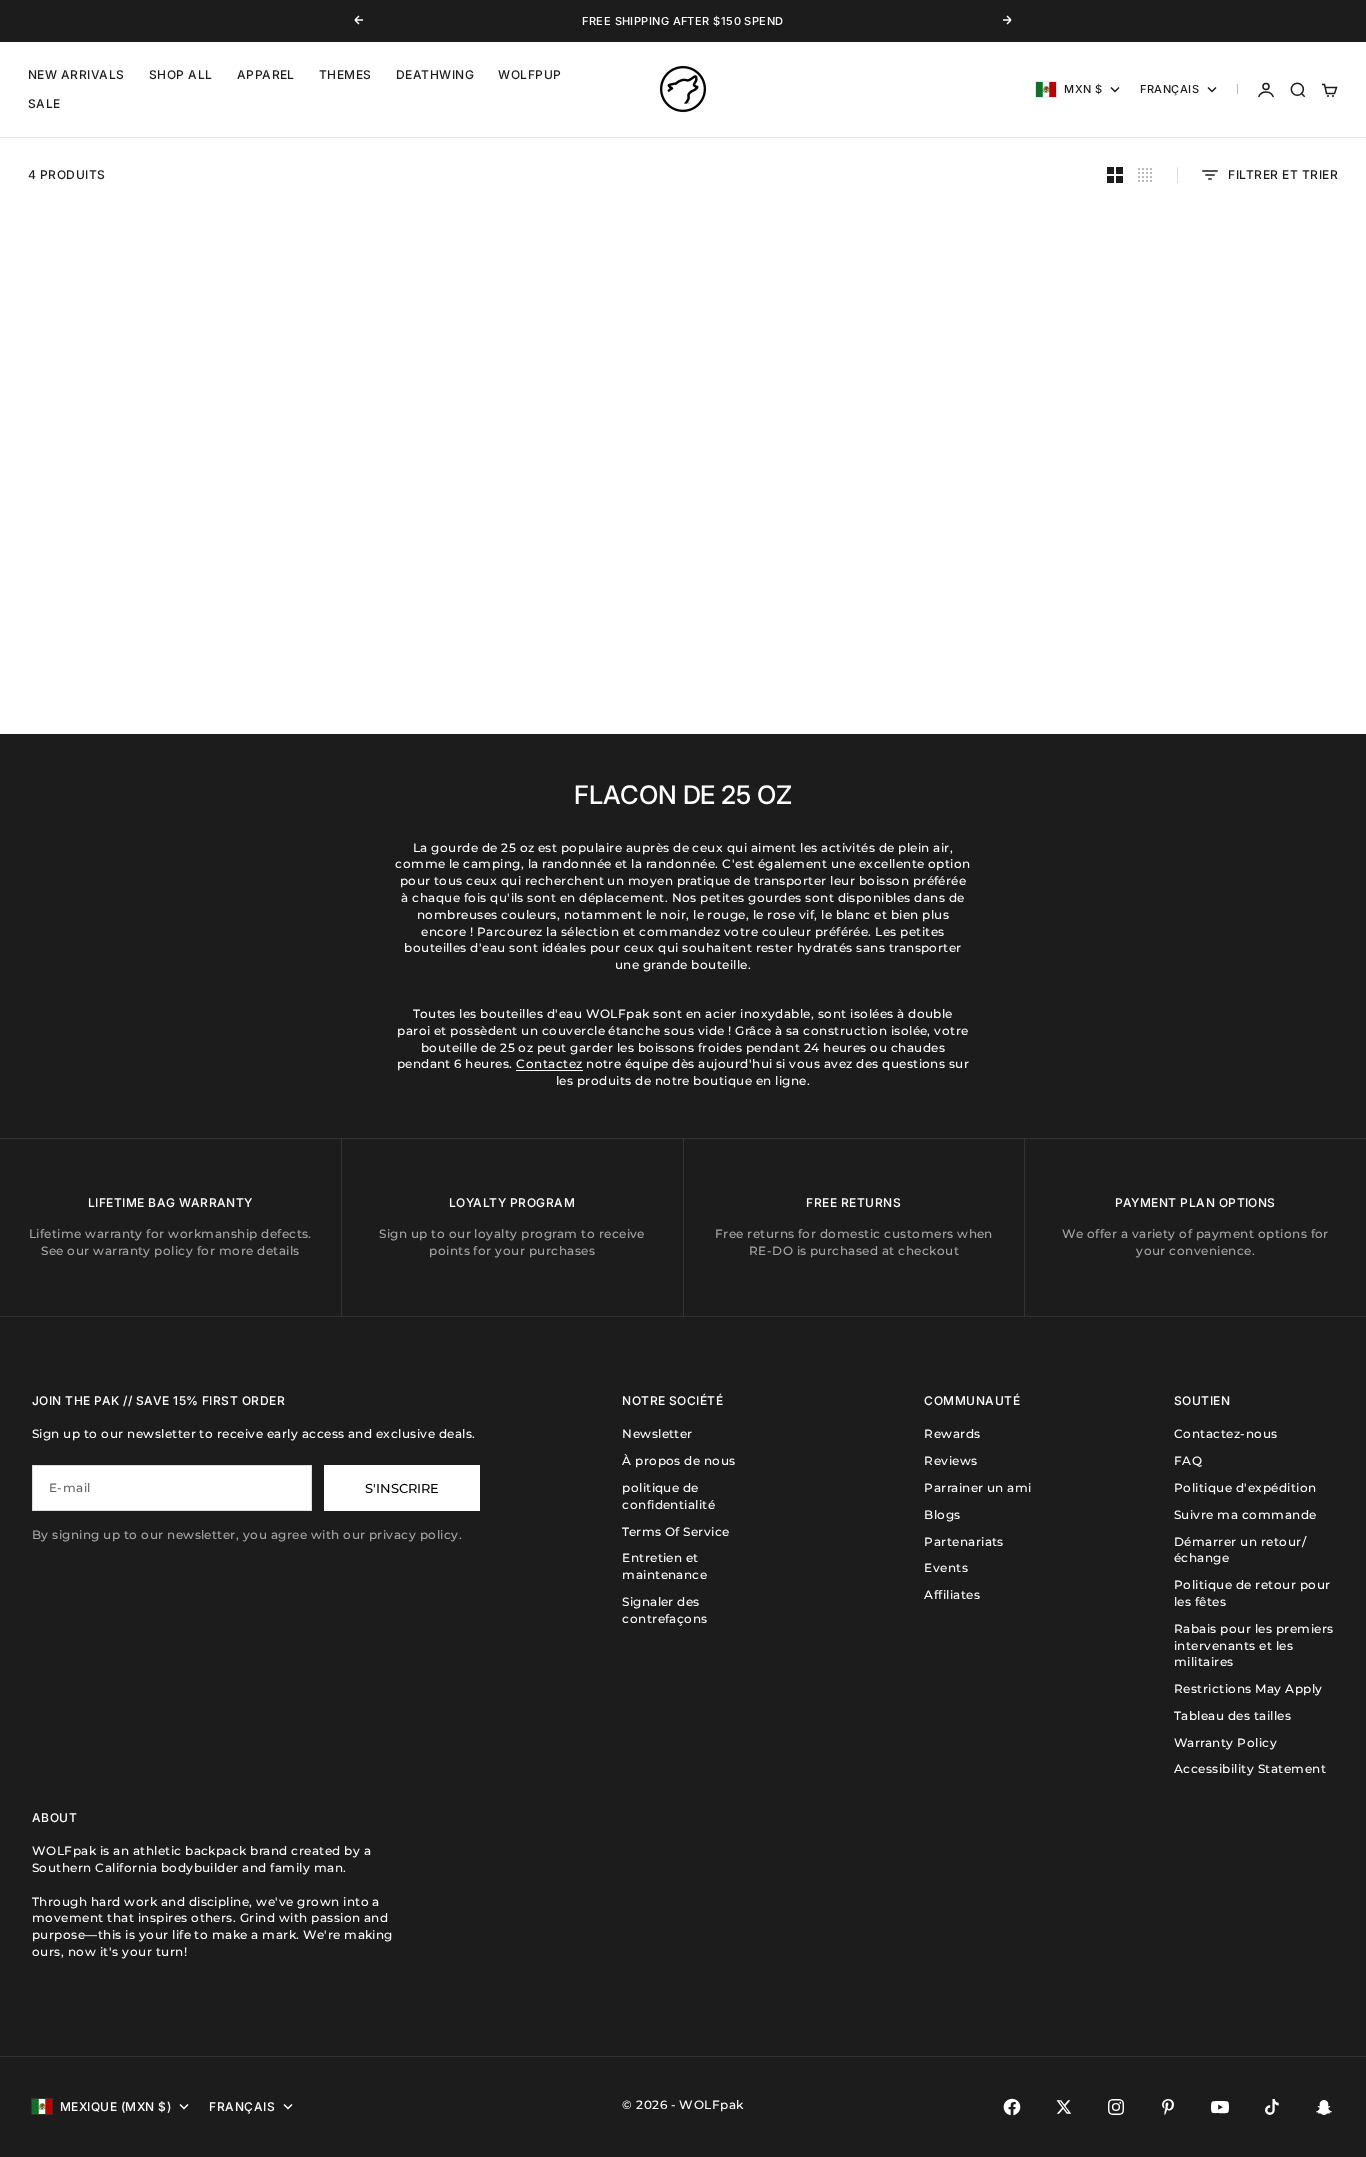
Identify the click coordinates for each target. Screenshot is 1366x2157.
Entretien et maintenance (664, 1566)
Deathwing (435, 75)
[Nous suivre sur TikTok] (1272, 2107)
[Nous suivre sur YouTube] (1220, 2107)
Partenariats (964, 1541)
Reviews (950, 1460)
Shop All (181, 75)
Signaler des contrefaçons (665, 1610)
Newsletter (657, 1433)
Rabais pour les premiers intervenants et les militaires (1254, 1645)
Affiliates (952, 1594)
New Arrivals (76, 75)
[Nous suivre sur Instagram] (1116, 2107)
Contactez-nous (1226, 1433)
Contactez (549, 1063)
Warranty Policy (1225, 1742)
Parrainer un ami (978, 1487)
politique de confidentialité (668, 1496)
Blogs (942, 1514)
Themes (345, 75)
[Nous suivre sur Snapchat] (1324, 2107)
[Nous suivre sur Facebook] (1012, 2107)
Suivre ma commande (1245, 1514)
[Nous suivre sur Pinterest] (1168, 2107)
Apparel (266, 75)
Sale (44, 104)
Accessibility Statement (1250, 1768)
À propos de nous (679, 1460)
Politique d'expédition (1245, 1487)
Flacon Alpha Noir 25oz (169, 572)
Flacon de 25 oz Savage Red (511, 572)
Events (946, 1567)
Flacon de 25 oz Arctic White (854, 572)
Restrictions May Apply (1248, 1688)
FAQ (1188, 1460)
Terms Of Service (676, 1531)
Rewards (952, 1433)
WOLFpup (529, 75)
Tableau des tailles (1232, 1715)
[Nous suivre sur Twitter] (1064, 2107)
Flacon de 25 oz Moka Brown (1196, 572)
